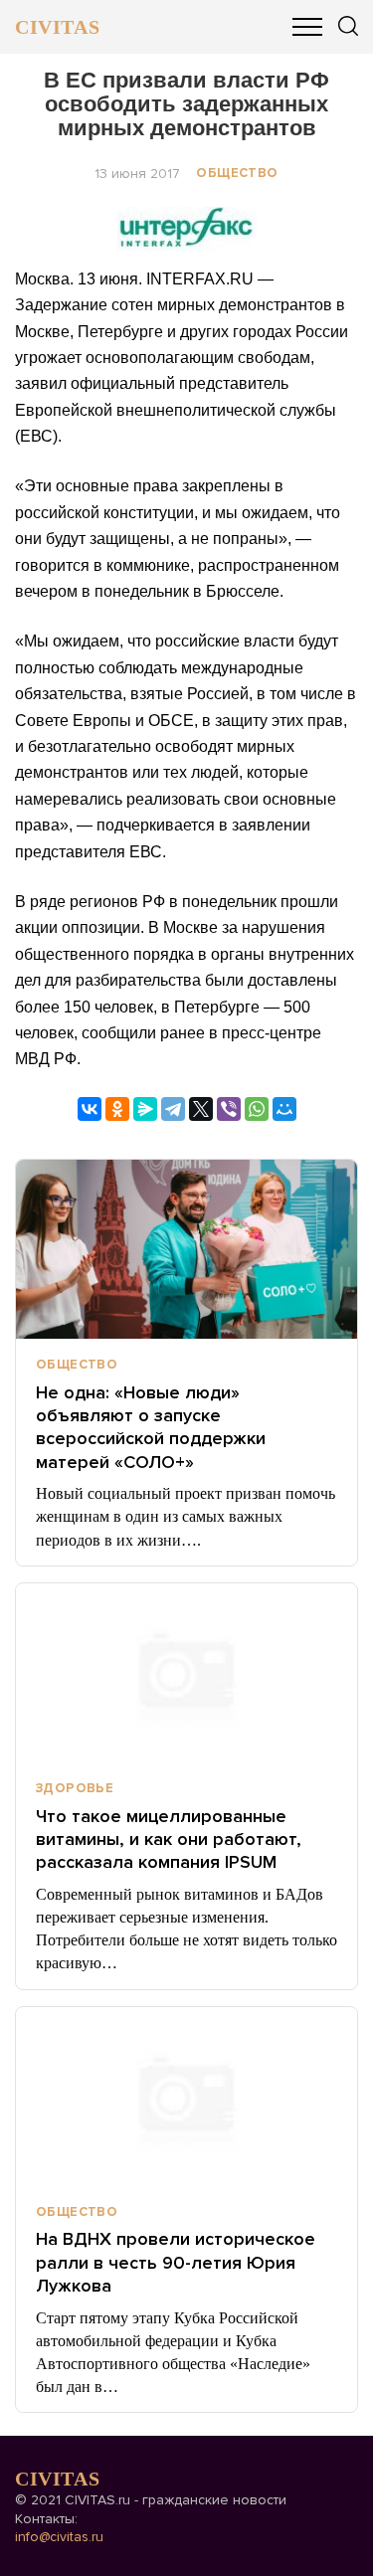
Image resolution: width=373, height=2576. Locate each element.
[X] (201, 1109)
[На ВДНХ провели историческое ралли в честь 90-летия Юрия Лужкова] (186, 2097)
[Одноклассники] (117, 1109)
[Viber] (229, 1109)
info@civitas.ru (59, 2537)
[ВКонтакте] (90, 1109)
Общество (237, 173)
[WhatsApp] (257, 1109)
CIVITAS (57, 27)
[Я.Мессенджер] (145, 1109)
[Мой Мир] (284, 1109)
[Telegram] (173, 1109)
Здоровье (75, 1788)
